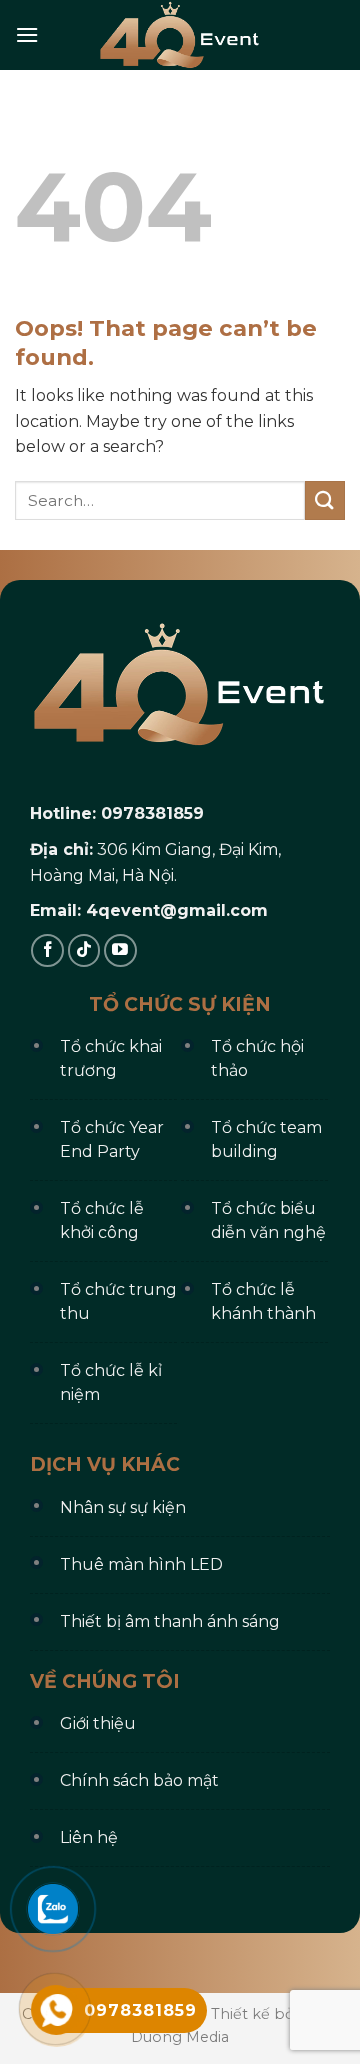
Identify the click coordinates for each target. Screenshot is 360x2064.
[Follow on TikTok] (84, 950)
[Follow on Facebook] (47, 950)
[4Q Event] (180, 35)
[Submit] (325, 500)
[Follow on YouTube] (120, 950)
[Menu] (27, 34)
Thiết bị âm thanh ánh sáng (170, 1621)
